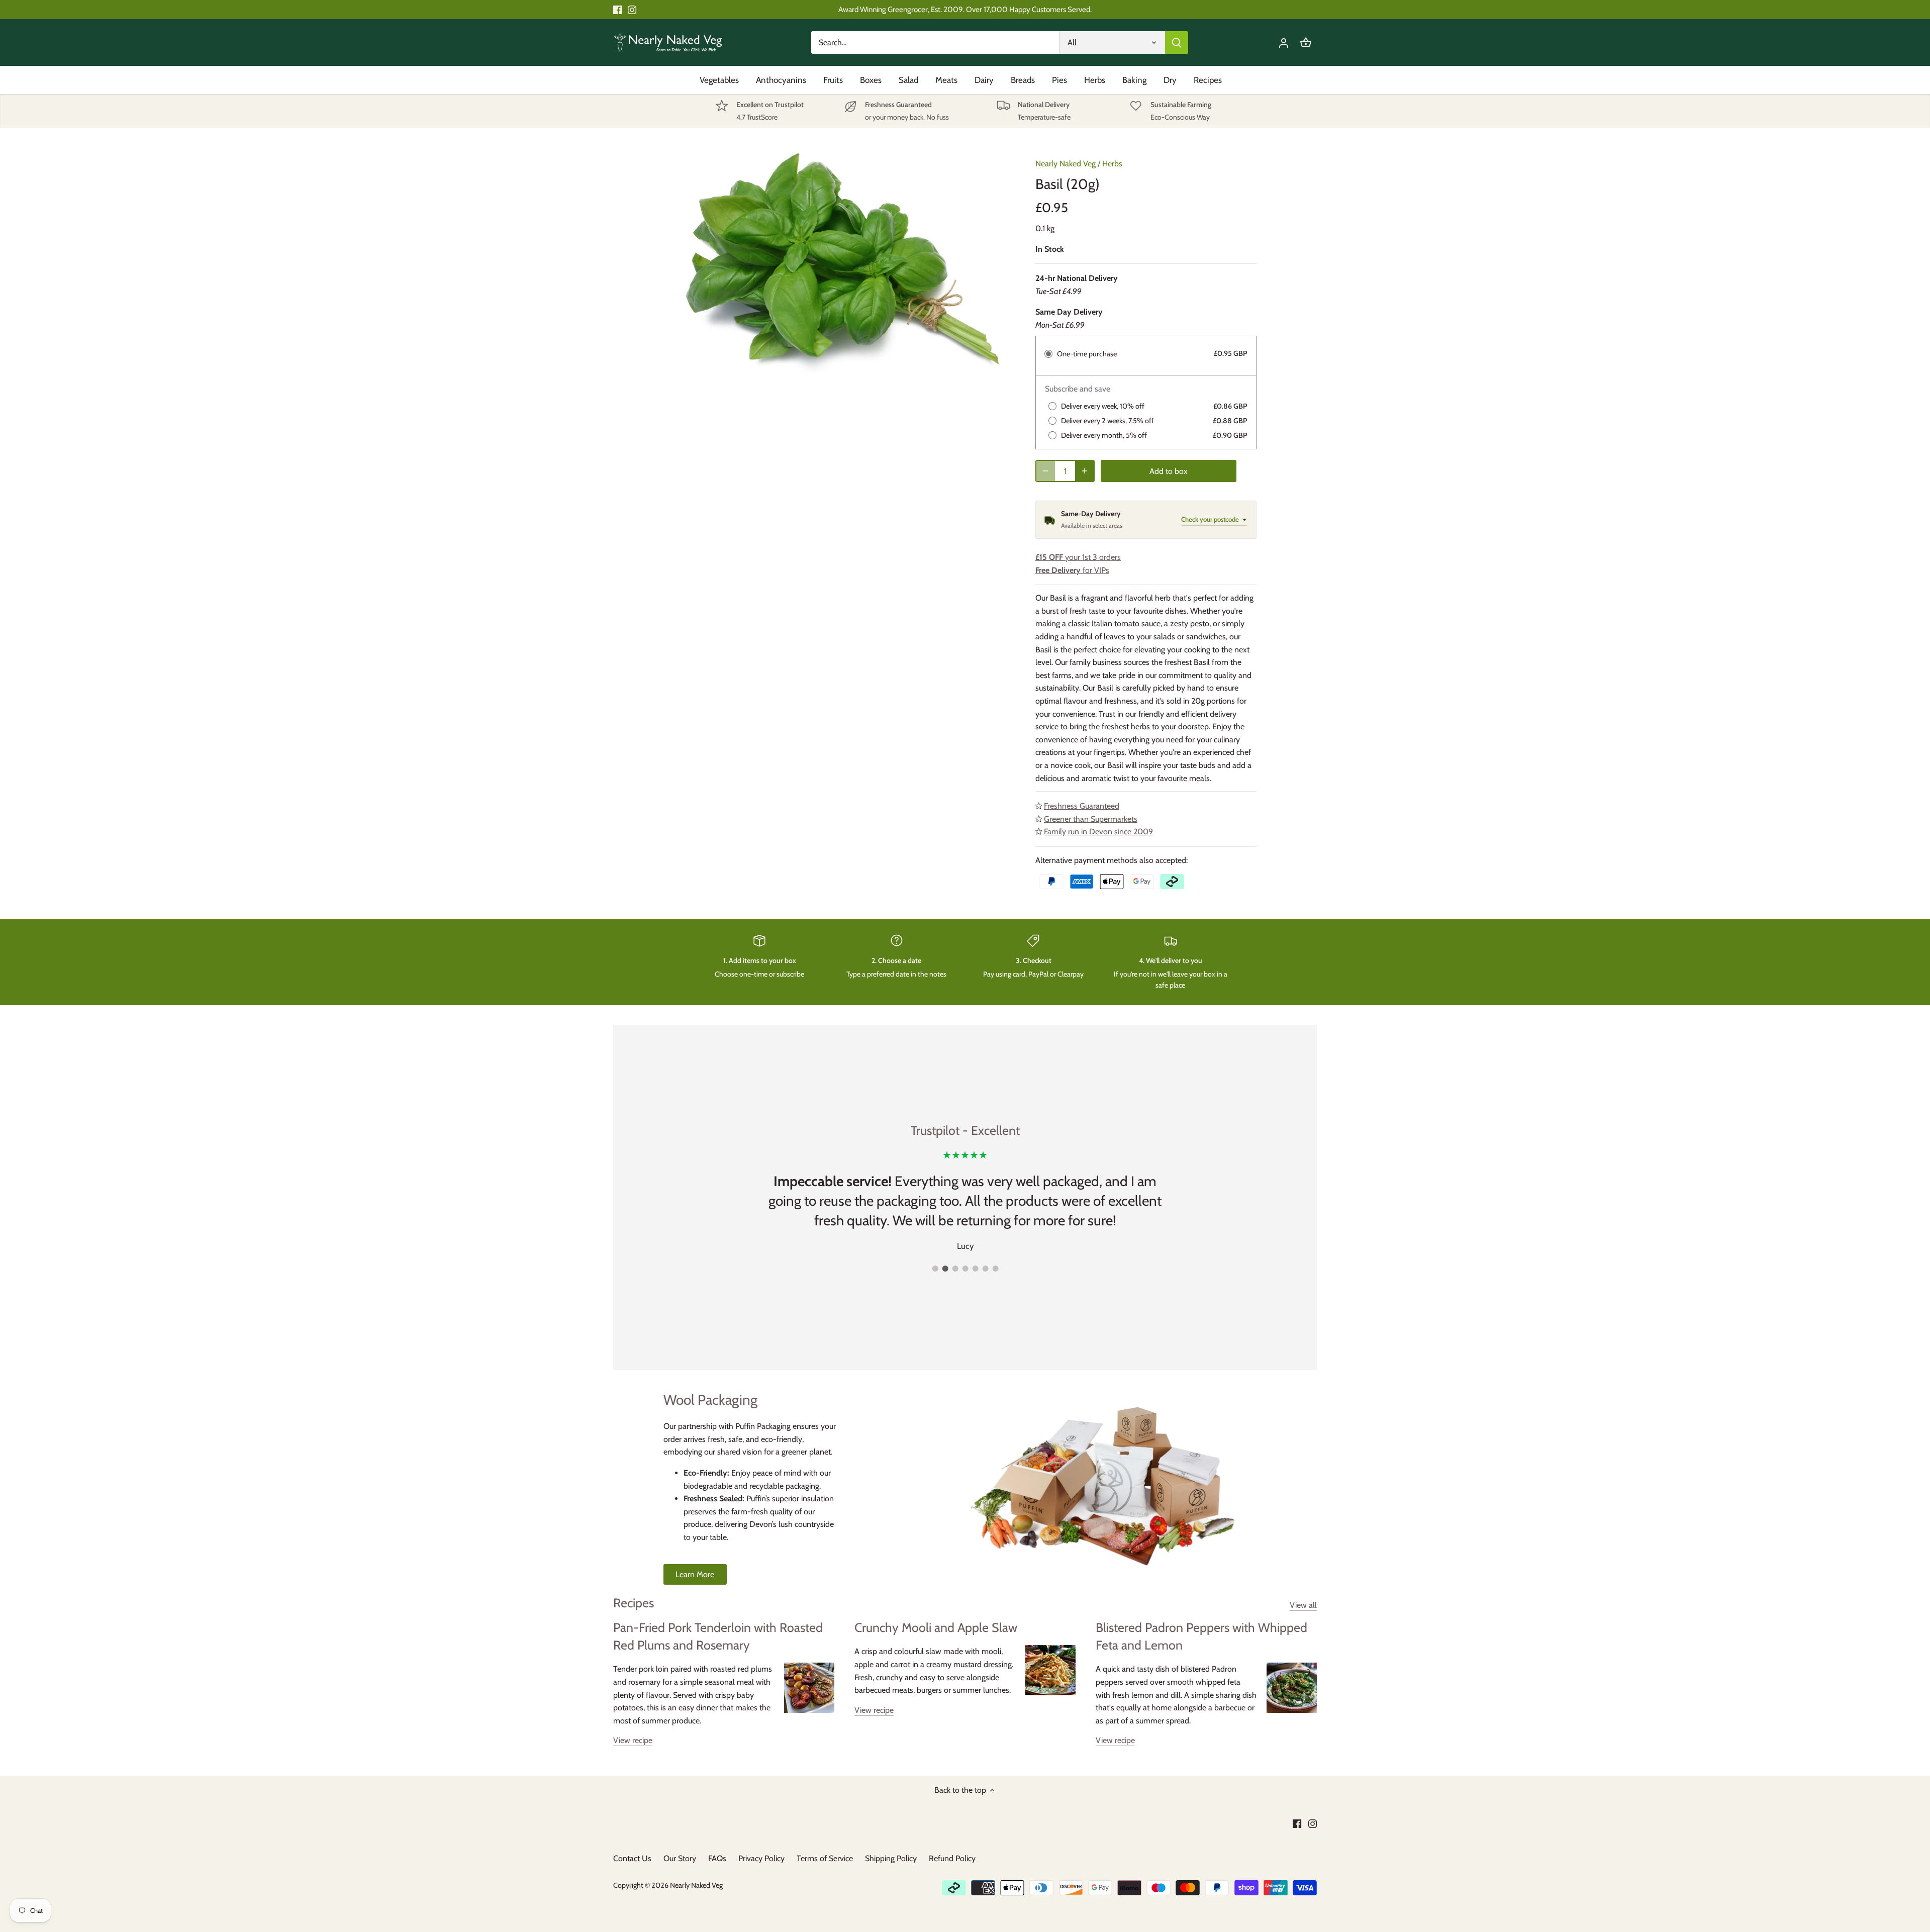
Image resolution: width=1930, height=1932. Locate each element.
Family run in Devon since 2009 (1098, 832)
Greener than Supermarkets (1091, 819)
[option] (842, 261)
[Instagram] (632, 10)
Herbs (1112, 164)
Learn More (695, 1574)
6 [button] (985, 1269)
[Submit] (1177, 42)
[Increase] (1085, 471)
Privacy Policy (761, 1858)
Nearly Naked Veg (1066, 164)
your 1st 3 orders (1078, 557)
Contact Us (632, 1858)
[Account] (1284, 42)
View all (1303, 1605)
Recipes (634, 1603)
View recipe (633, 1740)
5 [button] (975, 1269)
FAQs (717, 1858)
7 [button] (995, 1269)
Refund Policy (952, 1858)
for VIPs (1072, 570)
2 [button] (945, 1269)
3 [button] (955, 1269)
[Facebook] (617, 10)
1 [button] (935, 1269)
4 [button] (965, 1269)
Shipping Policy (891, 1858)
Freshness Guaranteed (1082, 806)
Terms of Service (825, 1858)
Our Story (680, 1858)
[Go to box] (1306, 42)
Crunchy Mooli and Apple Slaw (936, 1627)
